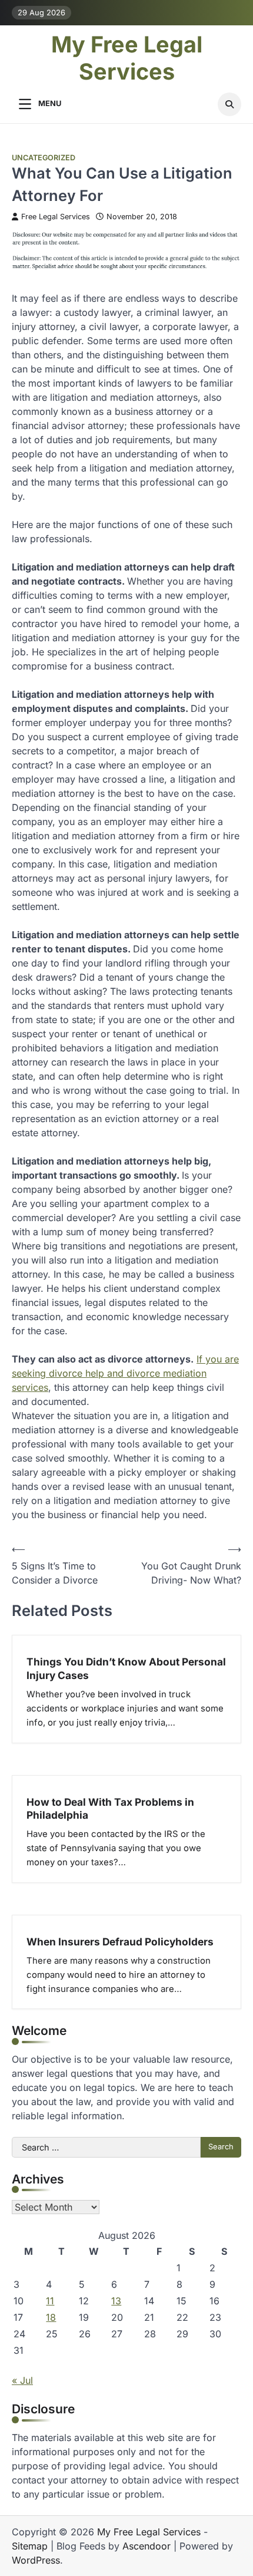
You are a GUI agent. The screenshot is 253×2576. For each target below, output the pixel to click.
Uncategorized (44, 158)
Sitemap (30, 2546)
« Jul (22, 2380)
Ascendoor (147, 2546)
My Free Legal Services (127, 58)
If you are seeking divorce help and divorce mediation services (125, 1373)
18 (51, 2317)
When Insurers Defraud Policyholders (120, 1942)
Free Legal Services (56, 217)
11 (50, 2301)
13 (116, 2301)
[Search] (229, 104)
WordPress (36, 2560)
